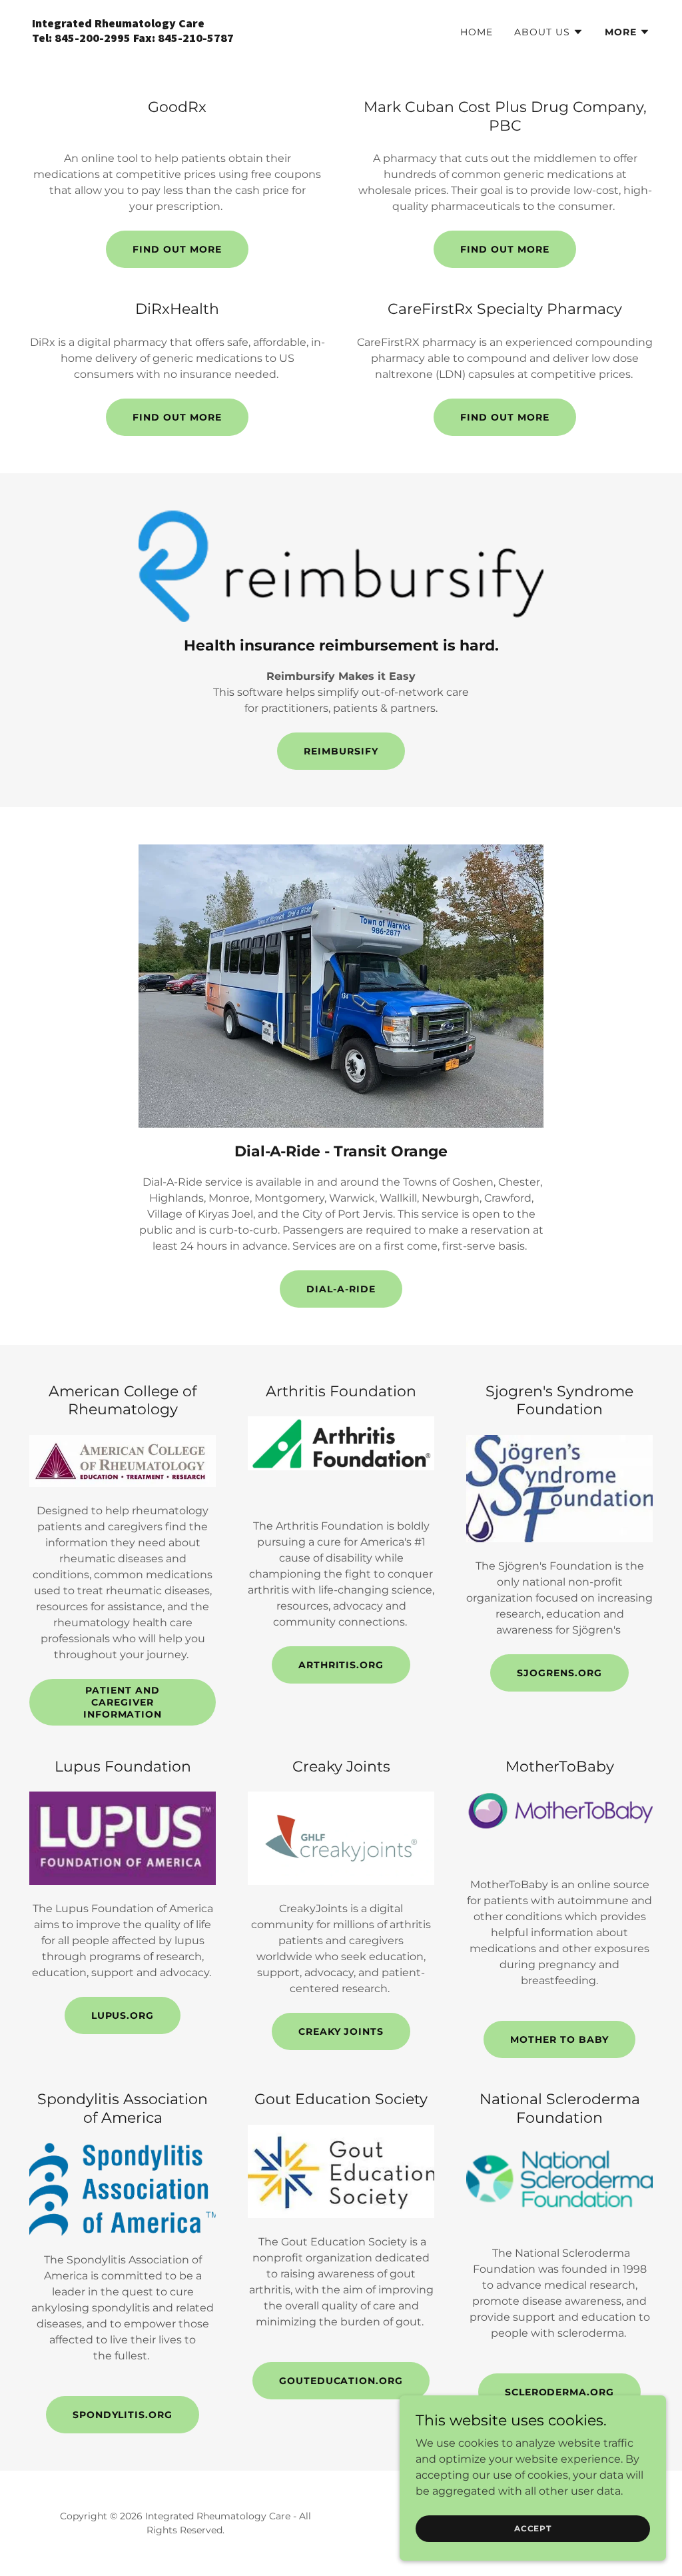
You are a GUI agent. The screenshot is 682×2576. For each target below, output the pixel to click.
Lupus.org (123, 2015)
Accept (533, 2528)
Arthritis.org (341, 1665)
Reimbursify (341, 751)
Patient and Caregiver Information (123, 1702)
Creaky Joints (341, 2031)
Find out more (177, 249)
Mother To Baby (559, 2039)
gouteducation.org (341, 2381)
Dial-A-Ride (341, 1289)
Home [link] (477, 32)
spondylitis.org (123, 2415)
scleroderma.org (560, 2392)
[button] (549, 32)
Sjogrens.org (559, 1673)
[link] (181, 38)
